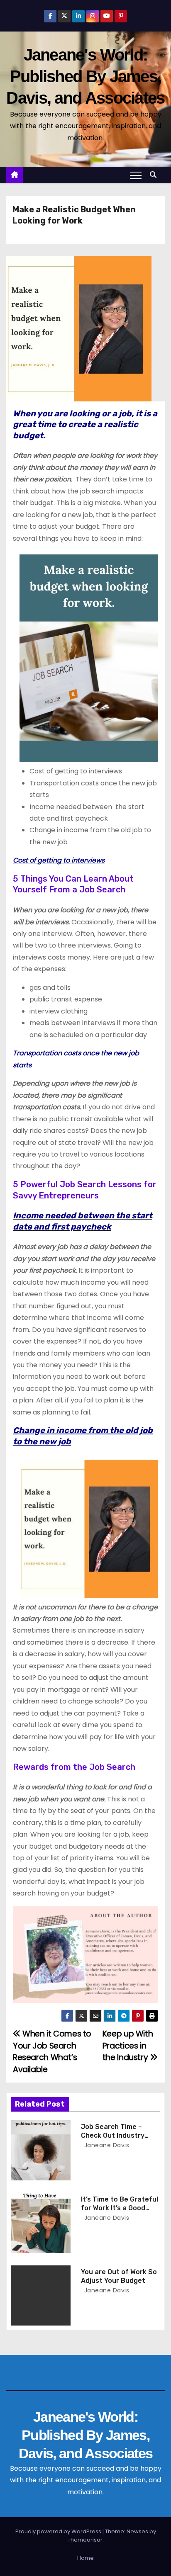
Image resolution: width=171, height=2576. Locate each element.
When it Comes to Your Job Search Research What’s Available (52, 2051)
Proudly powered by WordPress (59, 2531)
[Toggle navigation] (136, 175)
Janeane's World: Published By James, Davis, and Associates (85, 76)
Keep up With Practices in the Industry (128, 2046)
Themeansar (85, 2540)
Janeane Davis (106, 2145)
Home (85, 2558)
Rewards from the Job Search (74, 1767)
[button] (155, 175)
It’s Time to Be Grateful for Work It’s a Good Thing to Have (120, 2208)
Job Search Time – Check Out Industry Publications (113, 2136)
